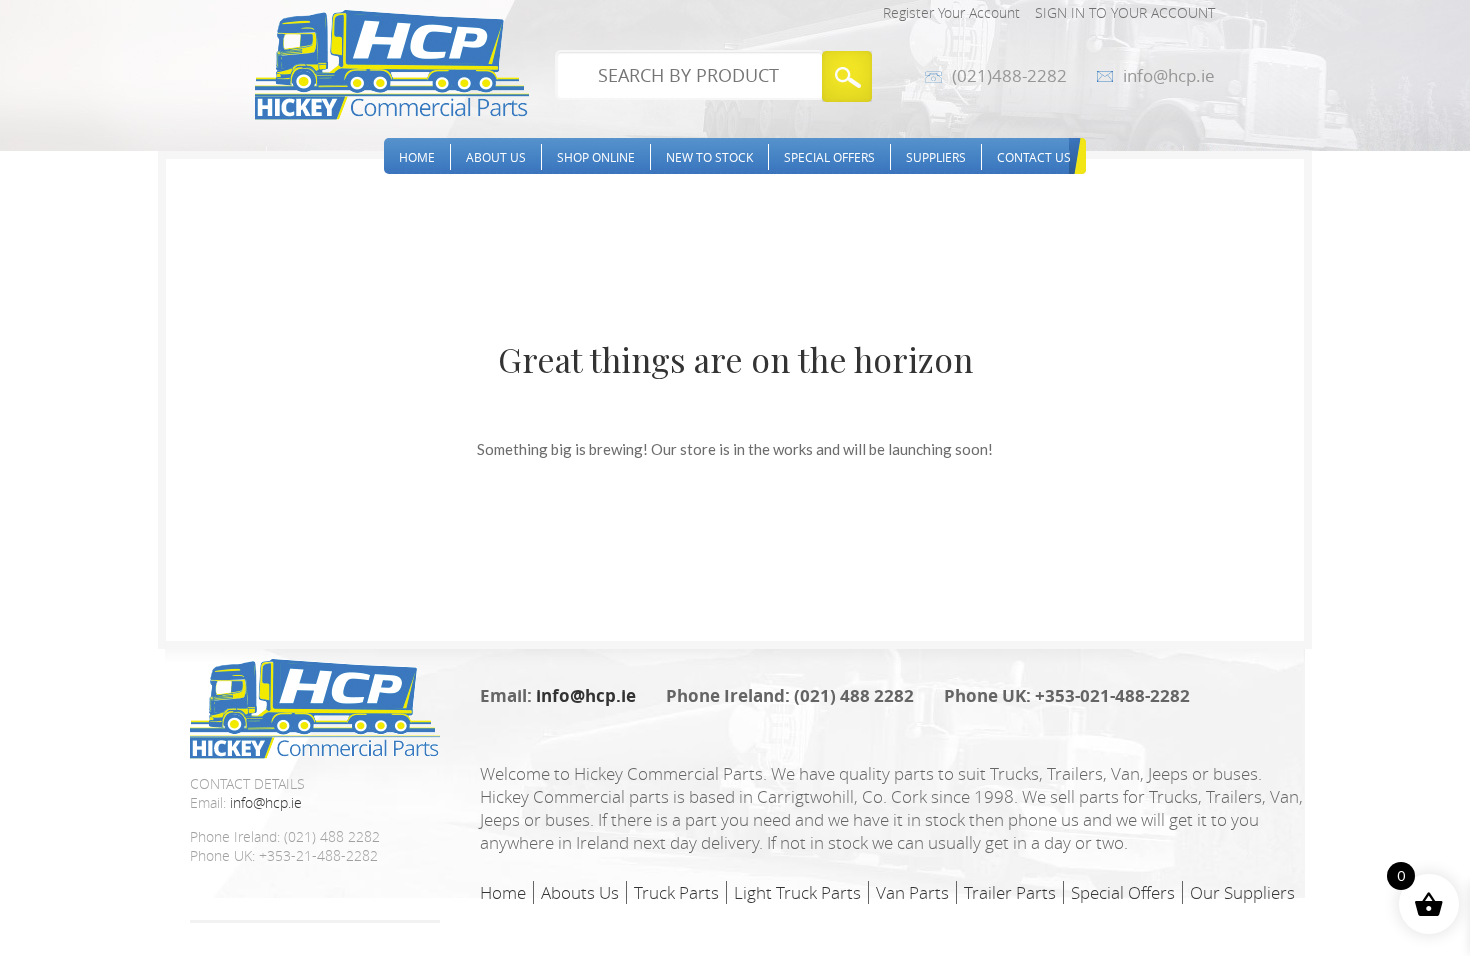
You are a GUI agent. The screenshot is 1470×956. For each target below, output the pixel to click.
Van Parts (912, 892)
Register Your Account (951, 12)
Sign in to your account (1125, 12)
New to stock (709, 157)
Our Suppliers (1242, 892)
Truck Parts (676, 892)
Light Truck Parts (797, 892)
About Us (496, 157)
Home (417, 157)
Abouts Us (580, 892)
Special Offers (829, 157)
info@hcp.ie (1169, 76)
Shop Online (596, 157)
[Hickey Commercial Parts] (392, 65)
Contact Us (1034, 157)
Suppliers (936, 157)
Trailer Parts (1010, 892)
